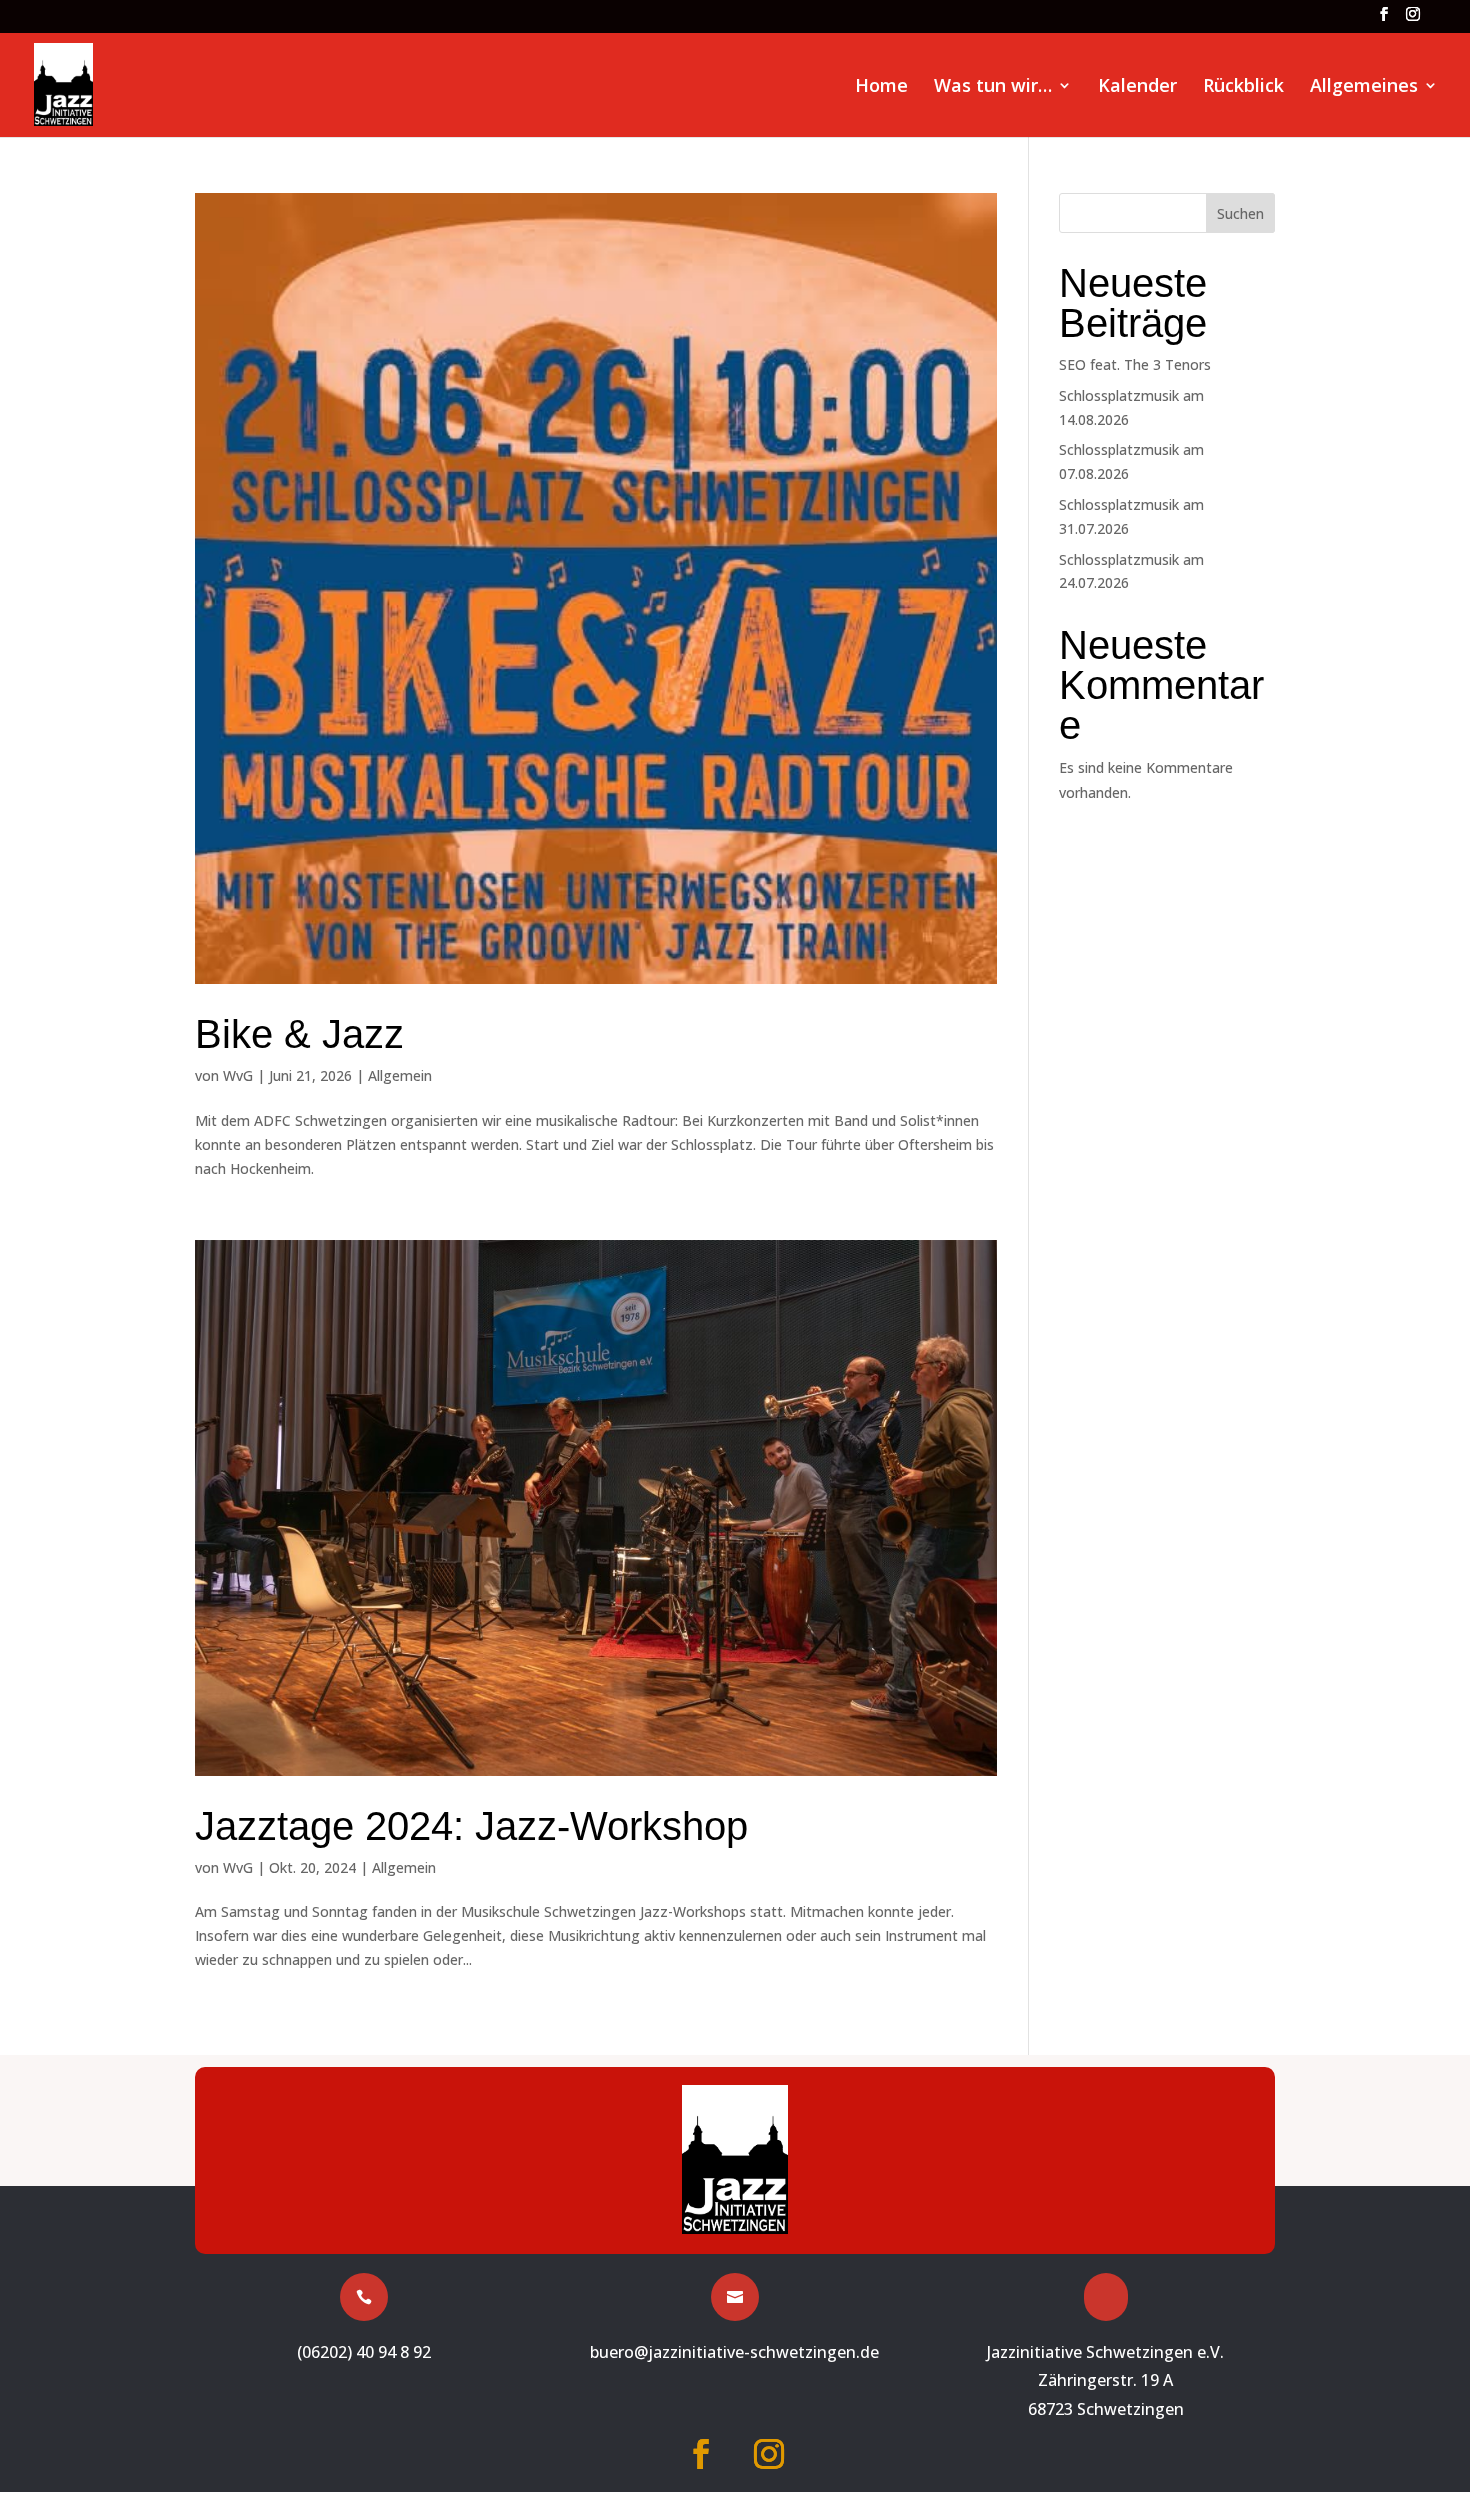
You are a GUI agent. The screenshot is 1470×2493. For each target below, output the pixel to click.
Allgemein (400, 1075)
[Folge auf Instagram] (769, 2454)
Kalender (1137, 87)
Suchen (1240, 213)
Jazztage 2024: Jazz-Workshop (471, 1826)
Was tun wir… (993, 87)
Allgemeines (1364, 87)
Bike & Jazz (299, 1034)
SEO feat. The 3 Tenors (1135, 364)
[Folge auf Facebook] (701, 2454)
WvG (238, 1075)
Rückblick (1243, 87)
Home (881, 87)
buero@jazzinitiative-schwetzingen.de (734, 2352)
